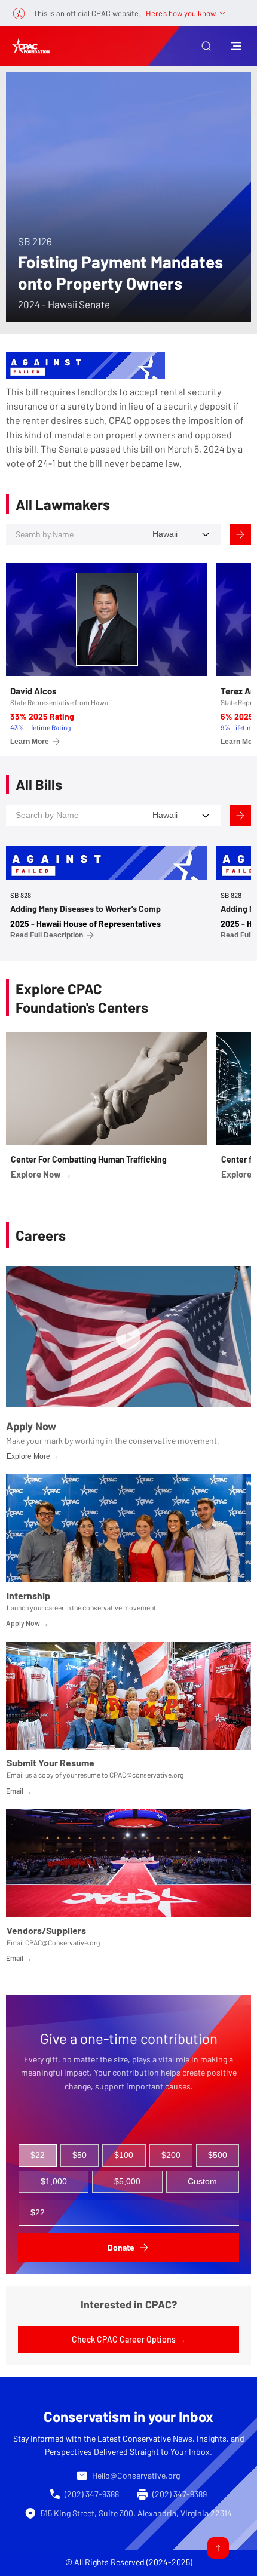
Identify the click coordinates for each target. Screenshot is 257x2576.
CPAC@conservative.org (146, 1775)
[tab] (38, 2156)
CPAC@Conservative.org (62, 1942)
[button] (206, 46)
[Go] (218, 2548)
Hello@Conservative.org (136, 2475)
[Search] (240, 534)
